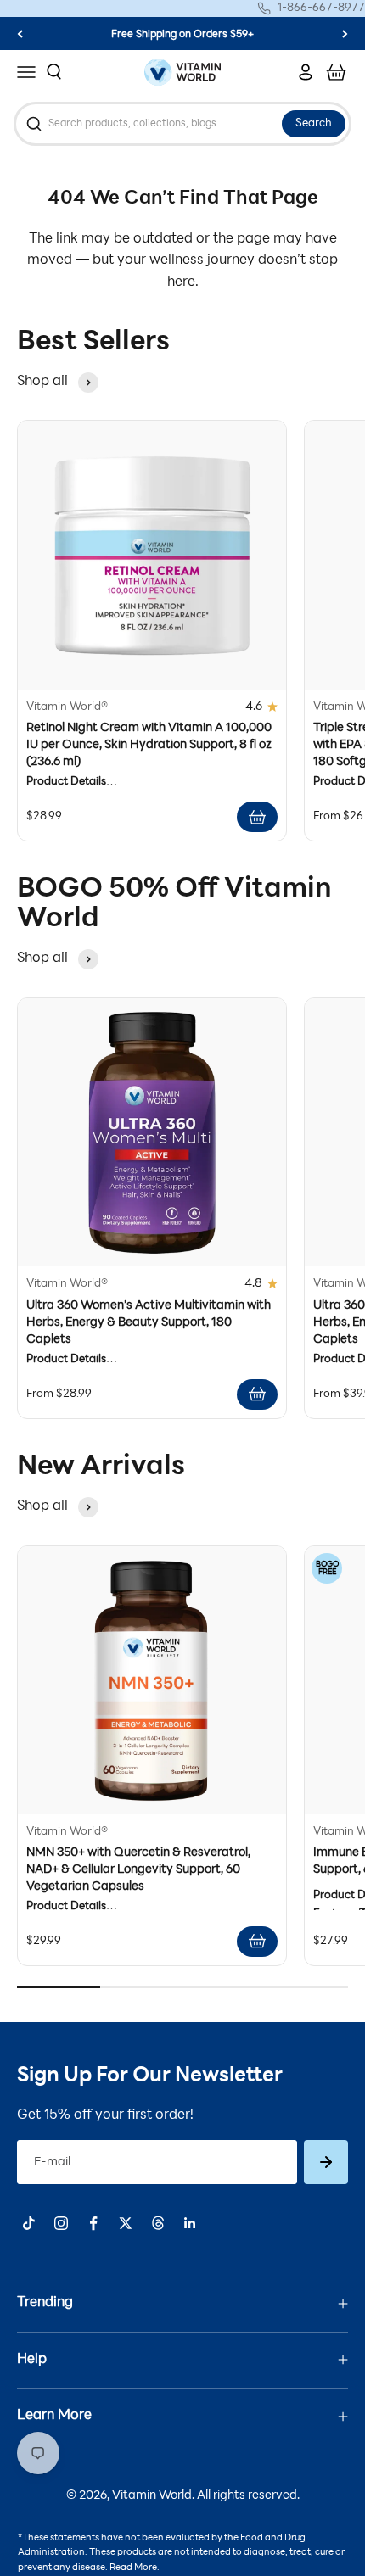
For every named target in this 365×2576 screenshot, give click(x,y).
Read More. (135, 2568)
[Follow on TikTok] (29, 2223)
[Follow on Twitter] (126, 2223)
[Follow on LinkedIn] (190, 2223)
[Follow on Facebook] (93, 2223)
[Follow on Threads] (158, 2223)
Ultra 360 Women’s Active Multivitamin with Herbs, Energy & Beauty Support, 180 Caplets (149, 1323)
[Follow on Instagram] (61, 2223)
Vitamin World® (67, 707)
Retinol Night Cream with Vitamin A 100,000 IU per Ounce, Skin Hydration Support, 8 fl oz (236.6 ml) (149, 745)
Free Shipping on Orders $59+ (182, 35)
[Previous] (20, 34)
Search (314, 124)
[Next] (345, 34)
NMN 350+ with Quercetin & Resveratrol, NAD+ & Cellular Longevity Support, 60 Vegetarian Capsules (138, 1870)
